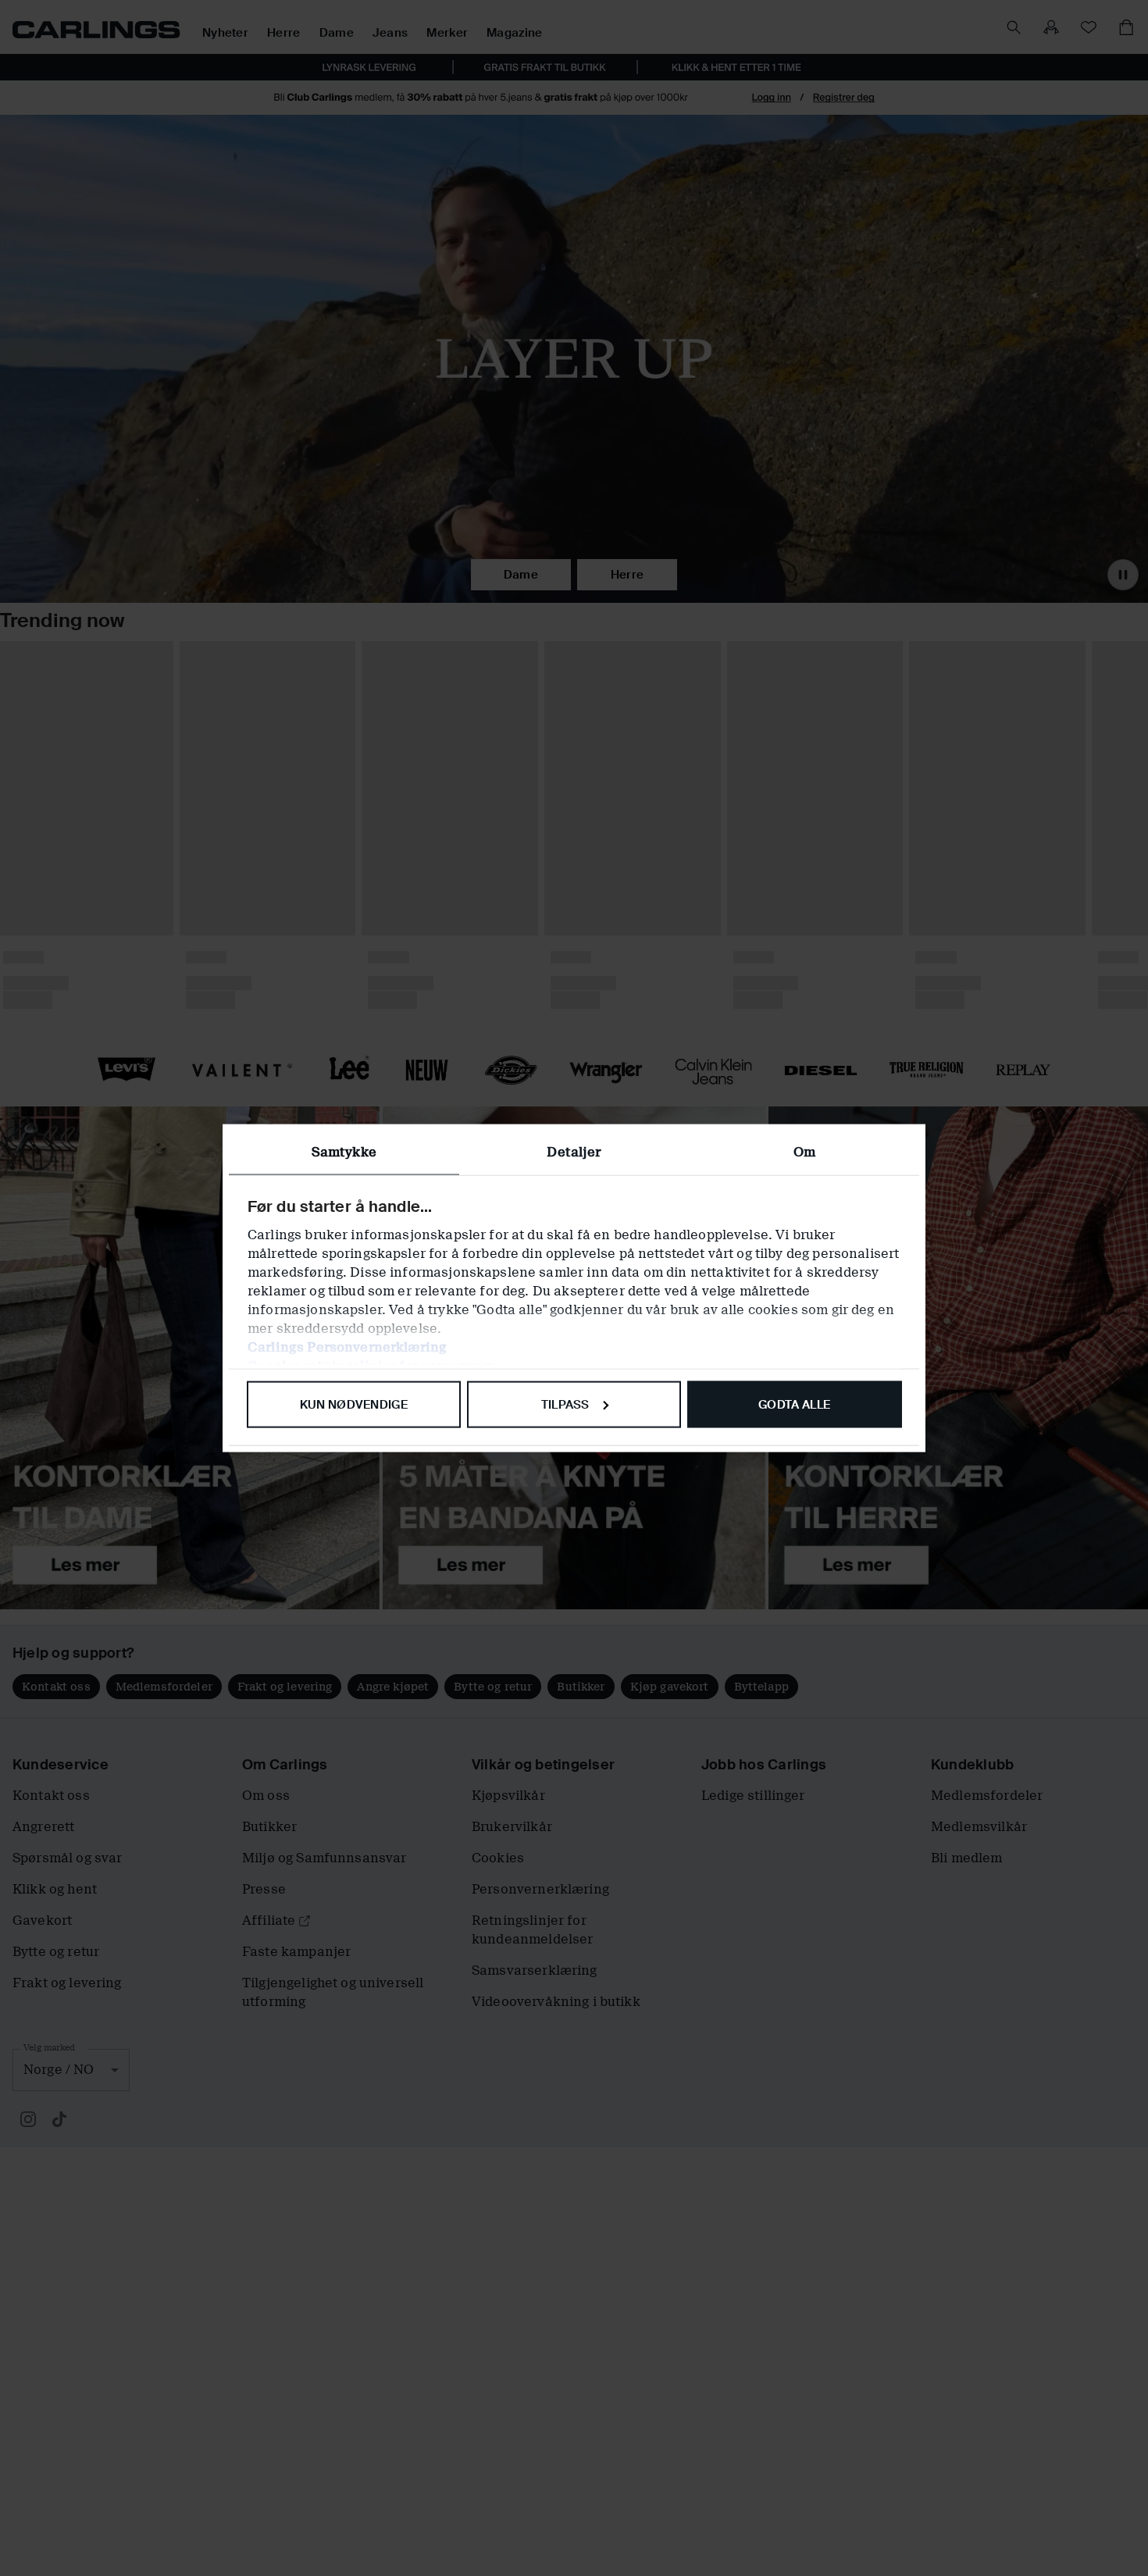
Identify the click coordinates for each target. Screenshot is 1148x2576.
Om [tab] (804, 1151)
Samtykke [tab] (344, 1151)
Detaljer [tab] (574, 1151)
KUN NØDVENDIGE (354, 1404)
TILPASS (565, 1404)
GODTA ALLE (794, 1404)
